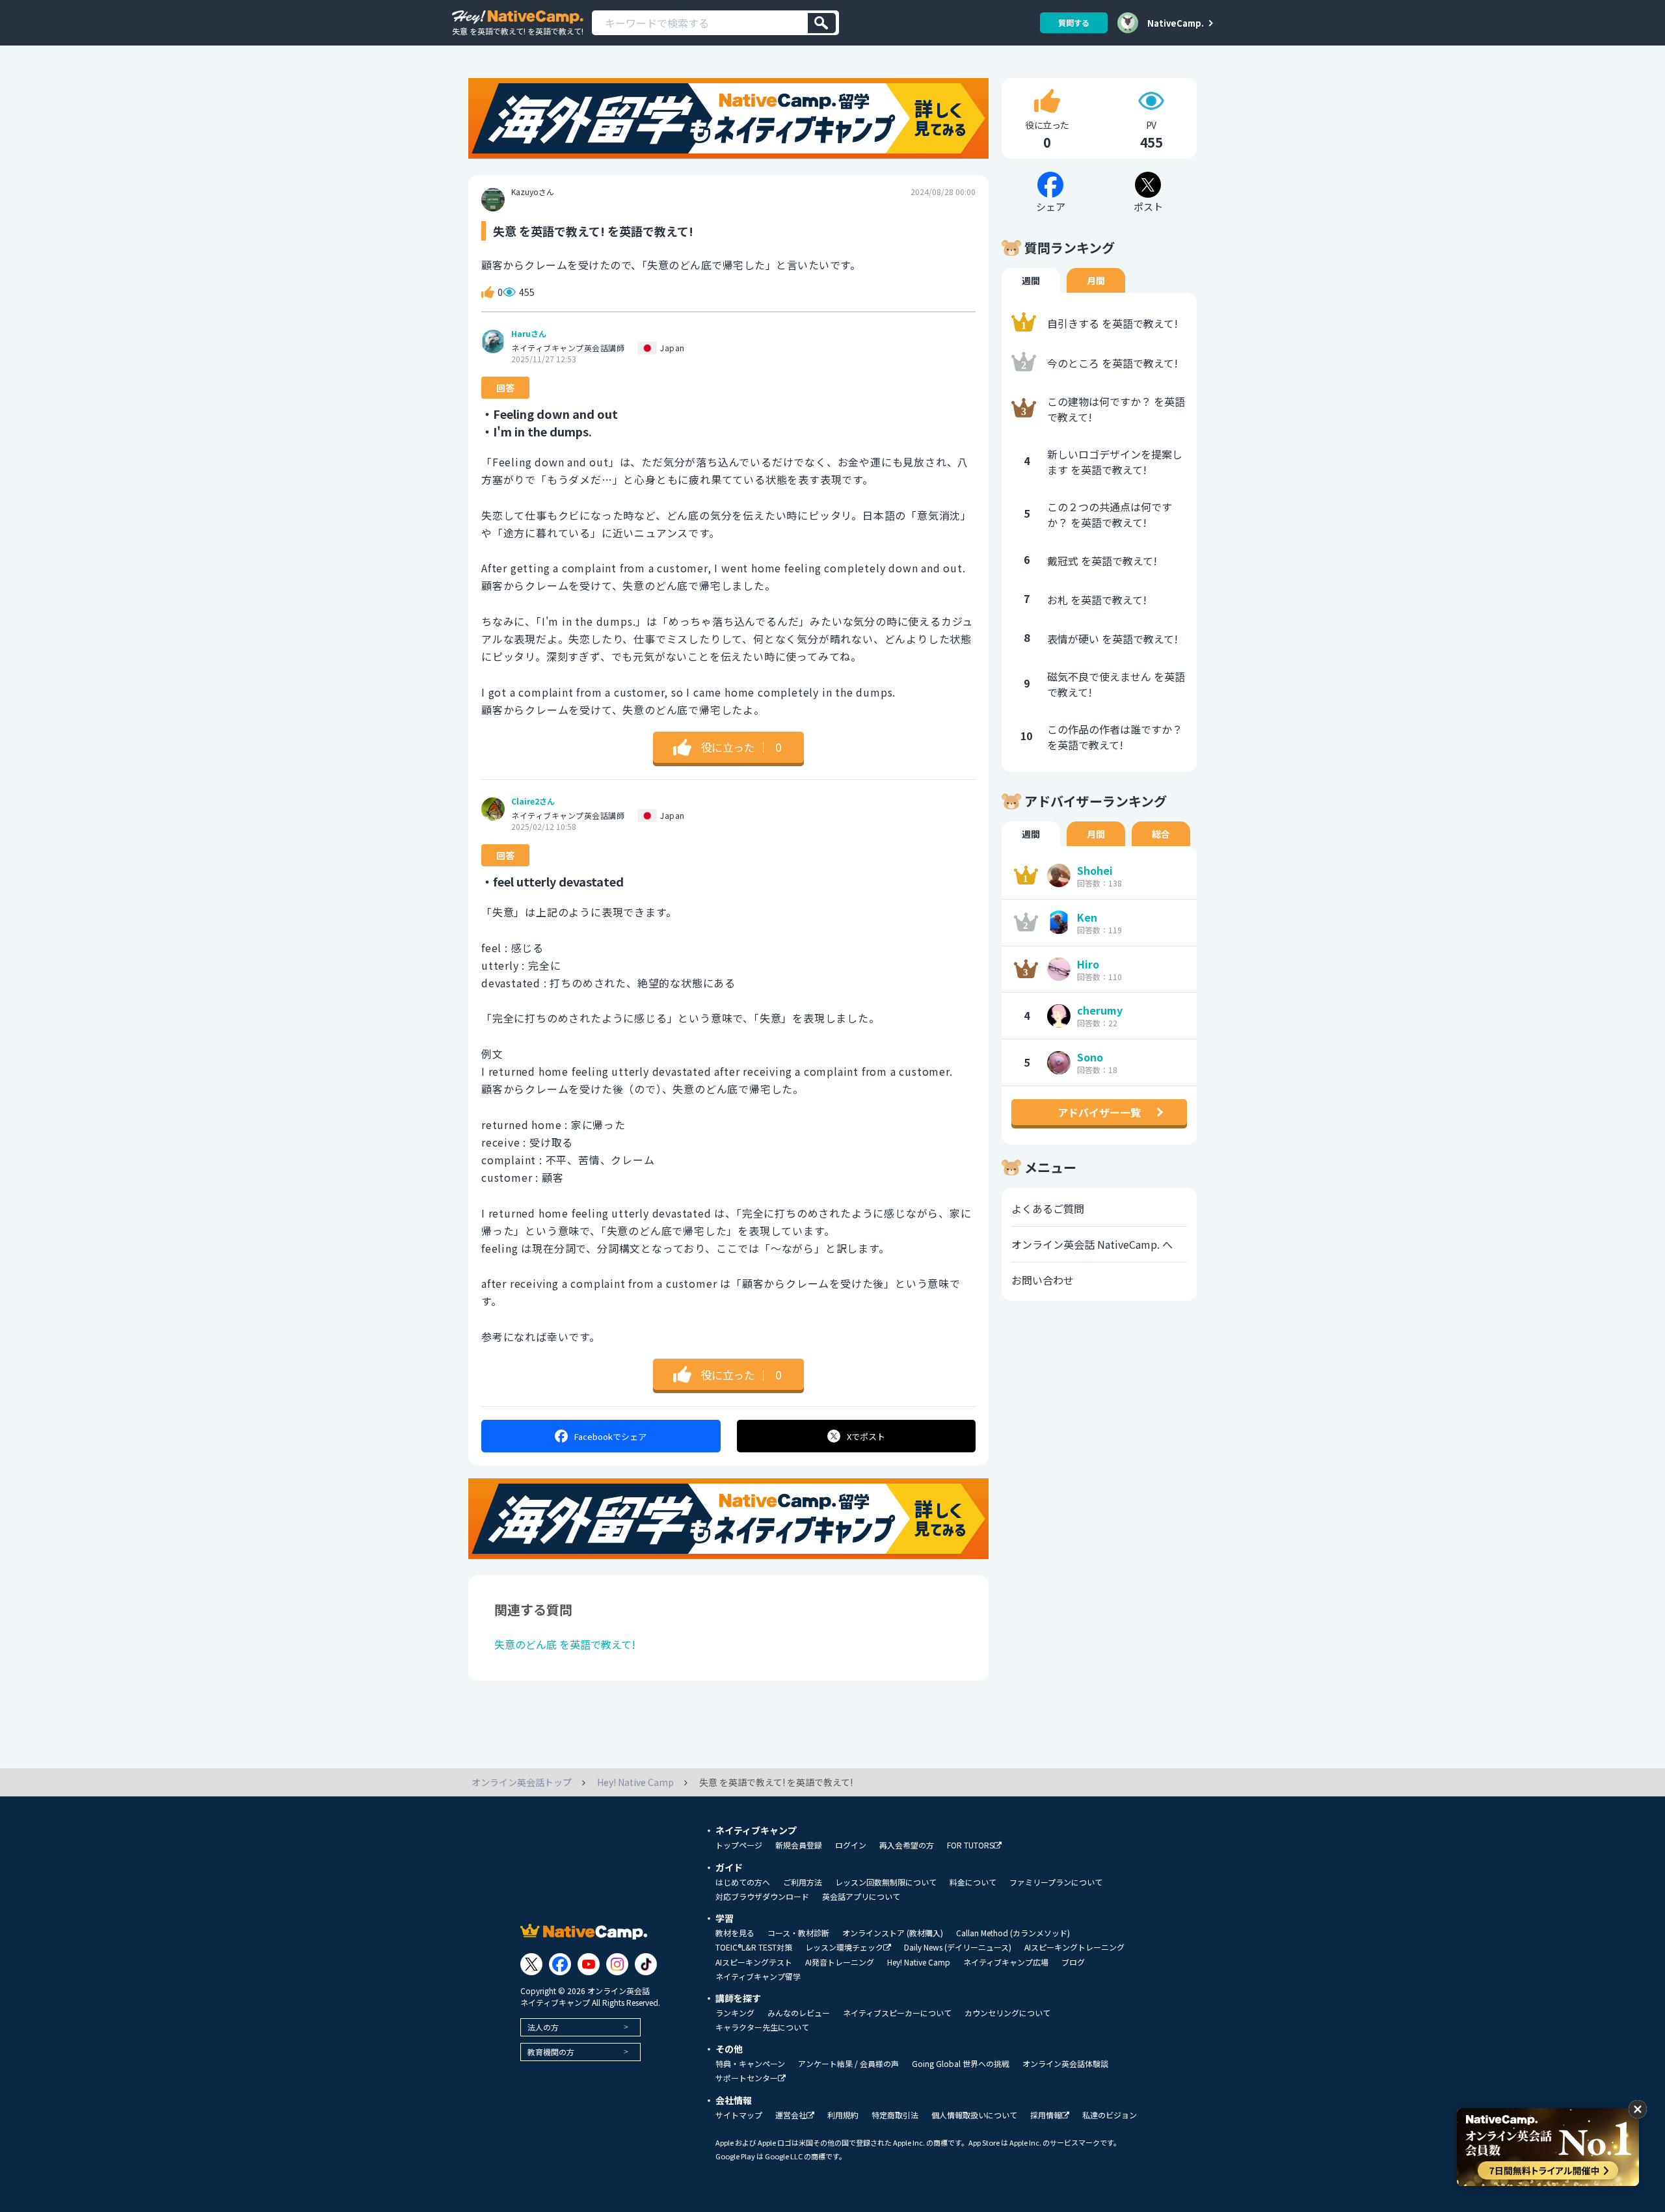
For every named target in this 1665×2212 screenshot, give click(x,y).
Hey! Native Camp (919, 1962)
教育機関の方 (551, 2052)
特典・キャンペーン (750, 2064)
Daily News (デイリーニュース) (958, 1947)
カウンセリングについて (1007, 2013)
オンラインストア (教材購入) (893, 1933)
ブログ (1073, 1962)
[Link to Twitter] (531, 1964)
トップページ (739, 1845)
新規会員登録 (799, 1845)
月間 (1096, 280)
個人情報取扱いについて (974, 2115)
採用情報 (1046, 2115)
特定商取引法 (895, 2115)
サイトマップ (739, 2115)
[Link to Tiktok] (646, 1964)
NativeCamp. (1176, 23)
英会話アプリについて (861, 1897)
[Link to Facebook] (560, 1964)
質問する (1074, 22)
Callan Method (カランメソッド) (1013, 1933)
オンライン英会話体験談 (1065, 2064)
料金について (973, 1882)
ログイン (851, 1845)
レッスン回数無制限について (886, 1882)
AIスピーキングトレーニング (1074, 1947)
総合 (1161, 834)
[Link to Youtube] (589, 1964)
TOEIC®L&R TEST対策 (754, 1947)
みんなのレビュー (799, 2013)
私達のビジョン (1110, 2115)
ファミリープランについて (1056, 1882)
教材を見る (735, 1933)
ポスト (866, 1436)
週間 (1031, 280)
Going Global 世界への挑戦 (961, 2064)
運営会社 (791, 2115)
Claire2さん (533, 801)
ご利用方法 (803, 1882)
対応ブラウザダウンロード (762, 1897)
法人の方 (543, 2027)
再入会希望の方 (907, 1845)
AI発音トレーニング (840, 1962)
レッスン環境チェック (844, 1948)
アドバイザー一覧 (1099, 1112)
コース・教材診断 (798, 1933)
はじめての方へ (743, 1882)
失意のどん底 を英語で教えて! (565, 1644)
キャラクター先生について (762, 2027)
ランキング (735, 2013)
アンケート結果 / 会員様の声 (848, 2064)
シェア (610, 1436)
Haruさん (529, 334)
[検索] (822, 23)
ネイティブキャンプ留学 (758, 1977)
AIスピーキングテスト (754, 1962)
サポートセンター (747, 2078)
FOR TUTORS (970, 1846)
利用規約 (843, 2115)
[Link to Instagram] (617, 1964)
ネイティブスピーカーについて (897, 2013)
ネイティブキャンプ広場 (1006, 1962)
